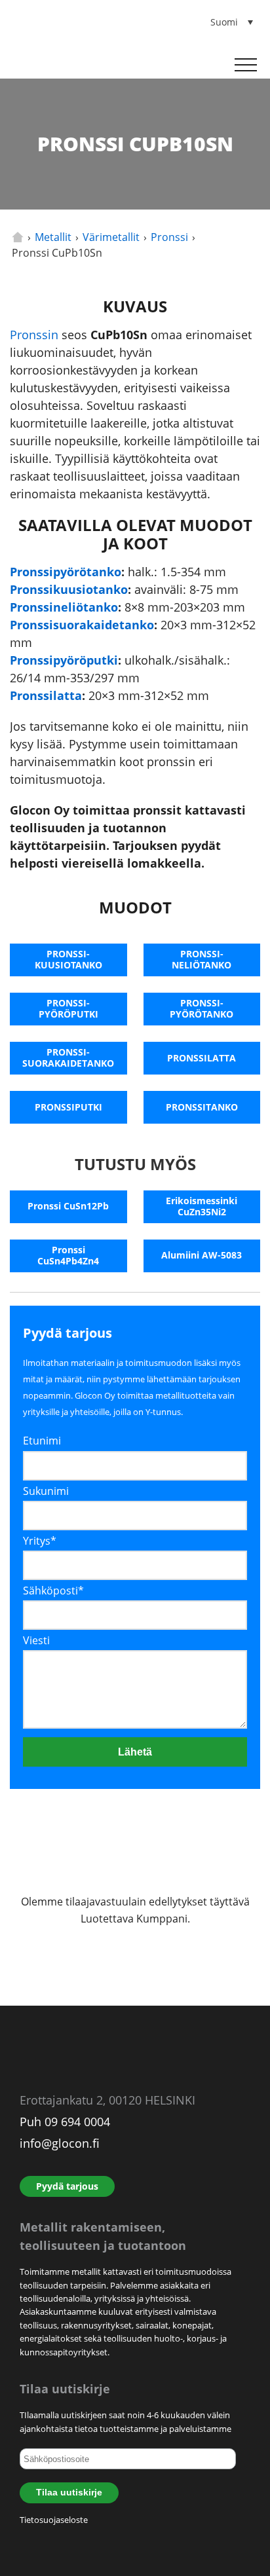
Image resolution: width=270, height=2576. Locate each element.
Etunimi (42, 1441)
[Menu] (246, 65)
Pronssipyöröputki (64, 660)
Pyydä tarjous (67, 2186)
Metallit (53, 237)
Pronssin (34, 335)
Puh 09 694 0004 (65, 2122)
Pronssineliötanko (64, 607)
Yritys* (40, 1541)
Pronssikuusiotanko (69, 589)
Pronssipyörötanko (66, 572)
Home (18, 237)
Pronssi (169, 237)
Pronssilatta (46, 695)
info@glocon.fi (60, 2143)
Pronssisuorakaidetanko (82, 625)
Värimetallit (111, 237)
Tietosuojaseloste (54, 2520)
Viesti (36, 1640)
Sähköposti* (53, 1591)
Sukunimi (46, 1491)
